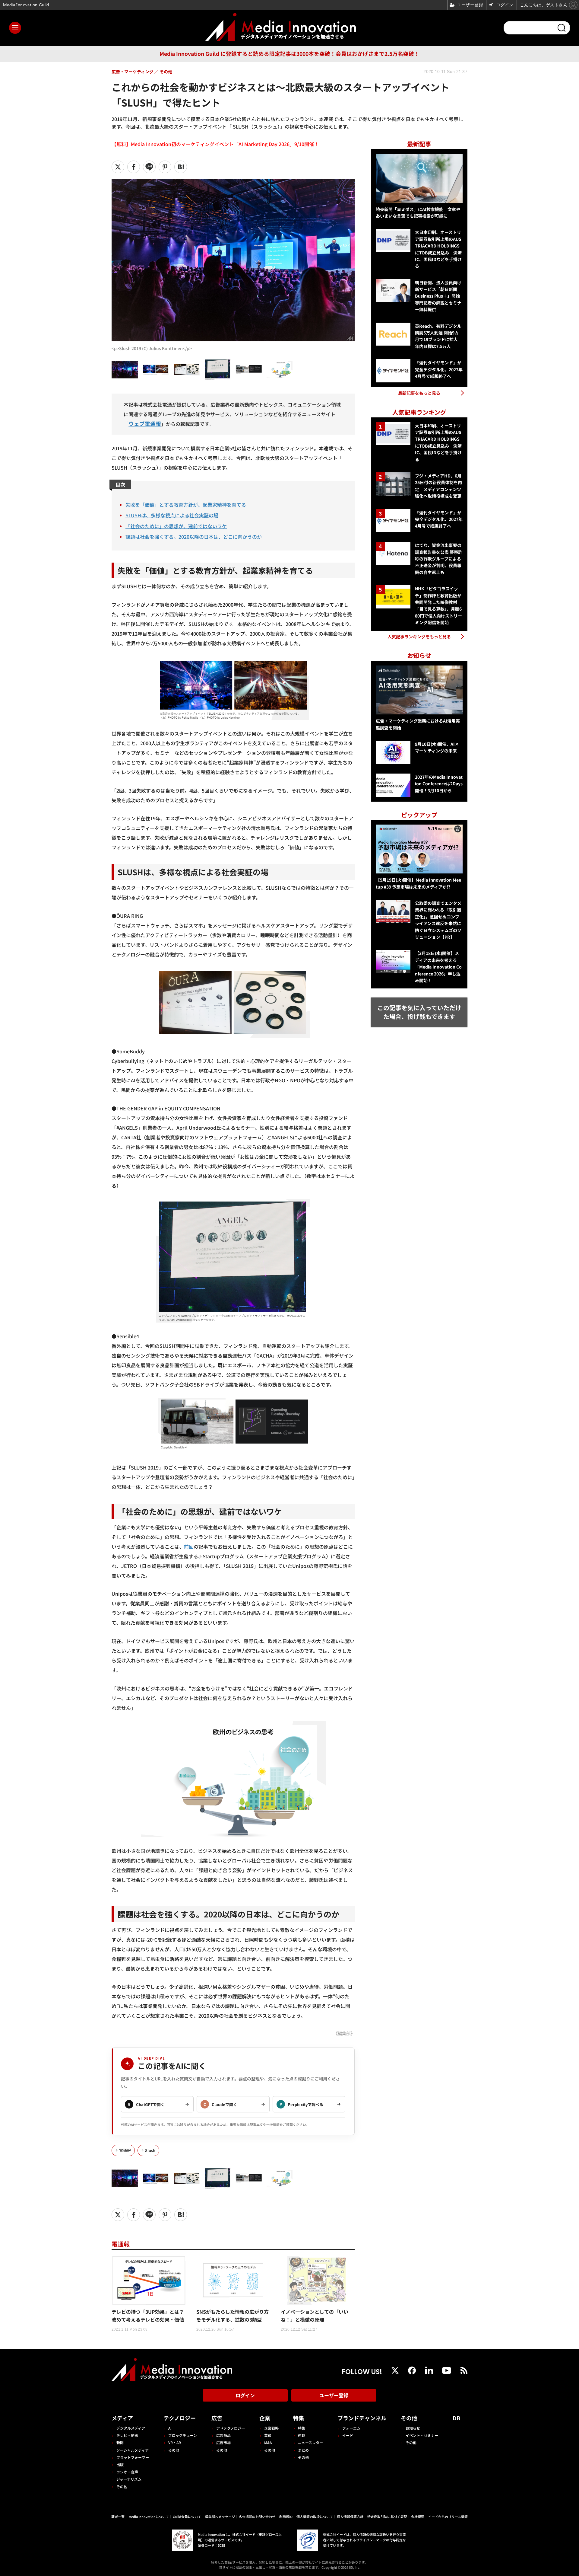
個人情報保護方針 (350, 2517)
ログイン (245, 2395)
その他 (122, 2487)
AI (170, 2428)
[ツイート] (118, 167)
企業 (265, 2418)
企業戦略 (271, 2428)
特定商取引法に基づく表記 (387, 2517)
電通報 (125, 2150)
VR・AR (175, 2442)
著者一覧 (118, 2517)
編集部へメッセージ (220, 2517)
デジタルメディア (131, 2428)
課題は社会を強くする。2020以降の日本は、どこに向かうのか (194, 537)
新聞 (120, 2442)
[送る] (149, 167)
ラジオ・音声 (127, 2472)
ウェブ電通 (142, 424)
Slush (150, 2150)
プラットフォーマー (133, 2457)
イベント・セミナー (422, 2435)
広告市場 (223, 2442)
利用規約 (286, 2517)
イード (348, 2435)
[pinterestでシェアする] (165, 167)
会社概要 (418, 2517)
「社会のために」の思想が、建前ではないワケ (176, 526)
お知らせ (413, 2428)
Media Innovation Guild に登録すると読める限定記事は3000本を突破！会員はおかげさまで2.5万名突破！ (289, 54)
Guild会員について (187, 2517)
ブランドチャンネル (362, 2418)
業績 (268, 2435)
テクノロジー (180, 2418)
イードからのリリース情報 (448, 2517)
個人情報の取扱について (315, 2517)
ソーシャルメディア (133, 2450)
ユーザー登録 (334, 2395)
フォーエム (351, 2428)
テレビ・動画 (127, 2435)
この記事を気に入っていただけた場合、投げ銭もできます (419, 1012)
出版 (120, 2464)
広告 (217, 2418)
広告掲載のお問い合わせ (257, 2517)
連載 (302, 2435)
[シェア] (134, 167)
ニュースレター (310, 2442)
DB (456, 2418)
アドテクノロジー (231, 2428)
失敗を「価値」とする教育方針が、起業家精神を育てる (186, 505)
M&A (268, 2442)
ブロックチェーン (183, 2435)
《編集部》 (344, 2033)
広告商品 (223, 2435)
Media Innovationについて (149, 2517)
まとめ (303, 2450)
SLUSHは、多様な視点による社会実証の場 (172, 515)
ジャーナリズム (129, 2479)
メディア (122, 2418)
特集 (299, 2418)
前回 (189, 1547)
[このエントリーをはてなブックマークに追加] (181, 167)
